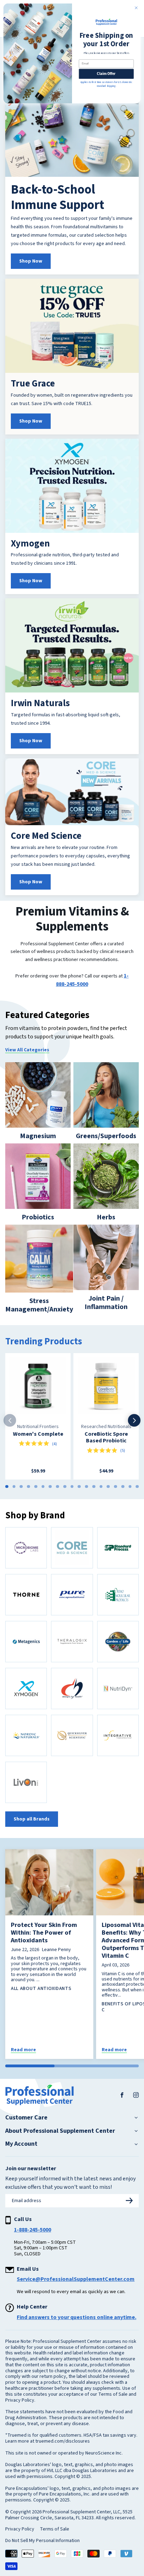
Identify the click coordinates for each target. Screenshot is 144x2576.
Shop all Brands (32, 1819)
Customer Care (26, 2118)
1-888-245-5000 (33, 2230)
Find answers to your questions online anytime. (77, 2317)
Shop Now (31, 261)
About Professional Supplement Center (60, 2131)
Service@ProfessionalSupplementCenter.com (76, 2279)
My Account (21, 2144)
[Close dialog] (136, 8)
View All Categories (27, 1050)
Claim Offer (106, 74)
